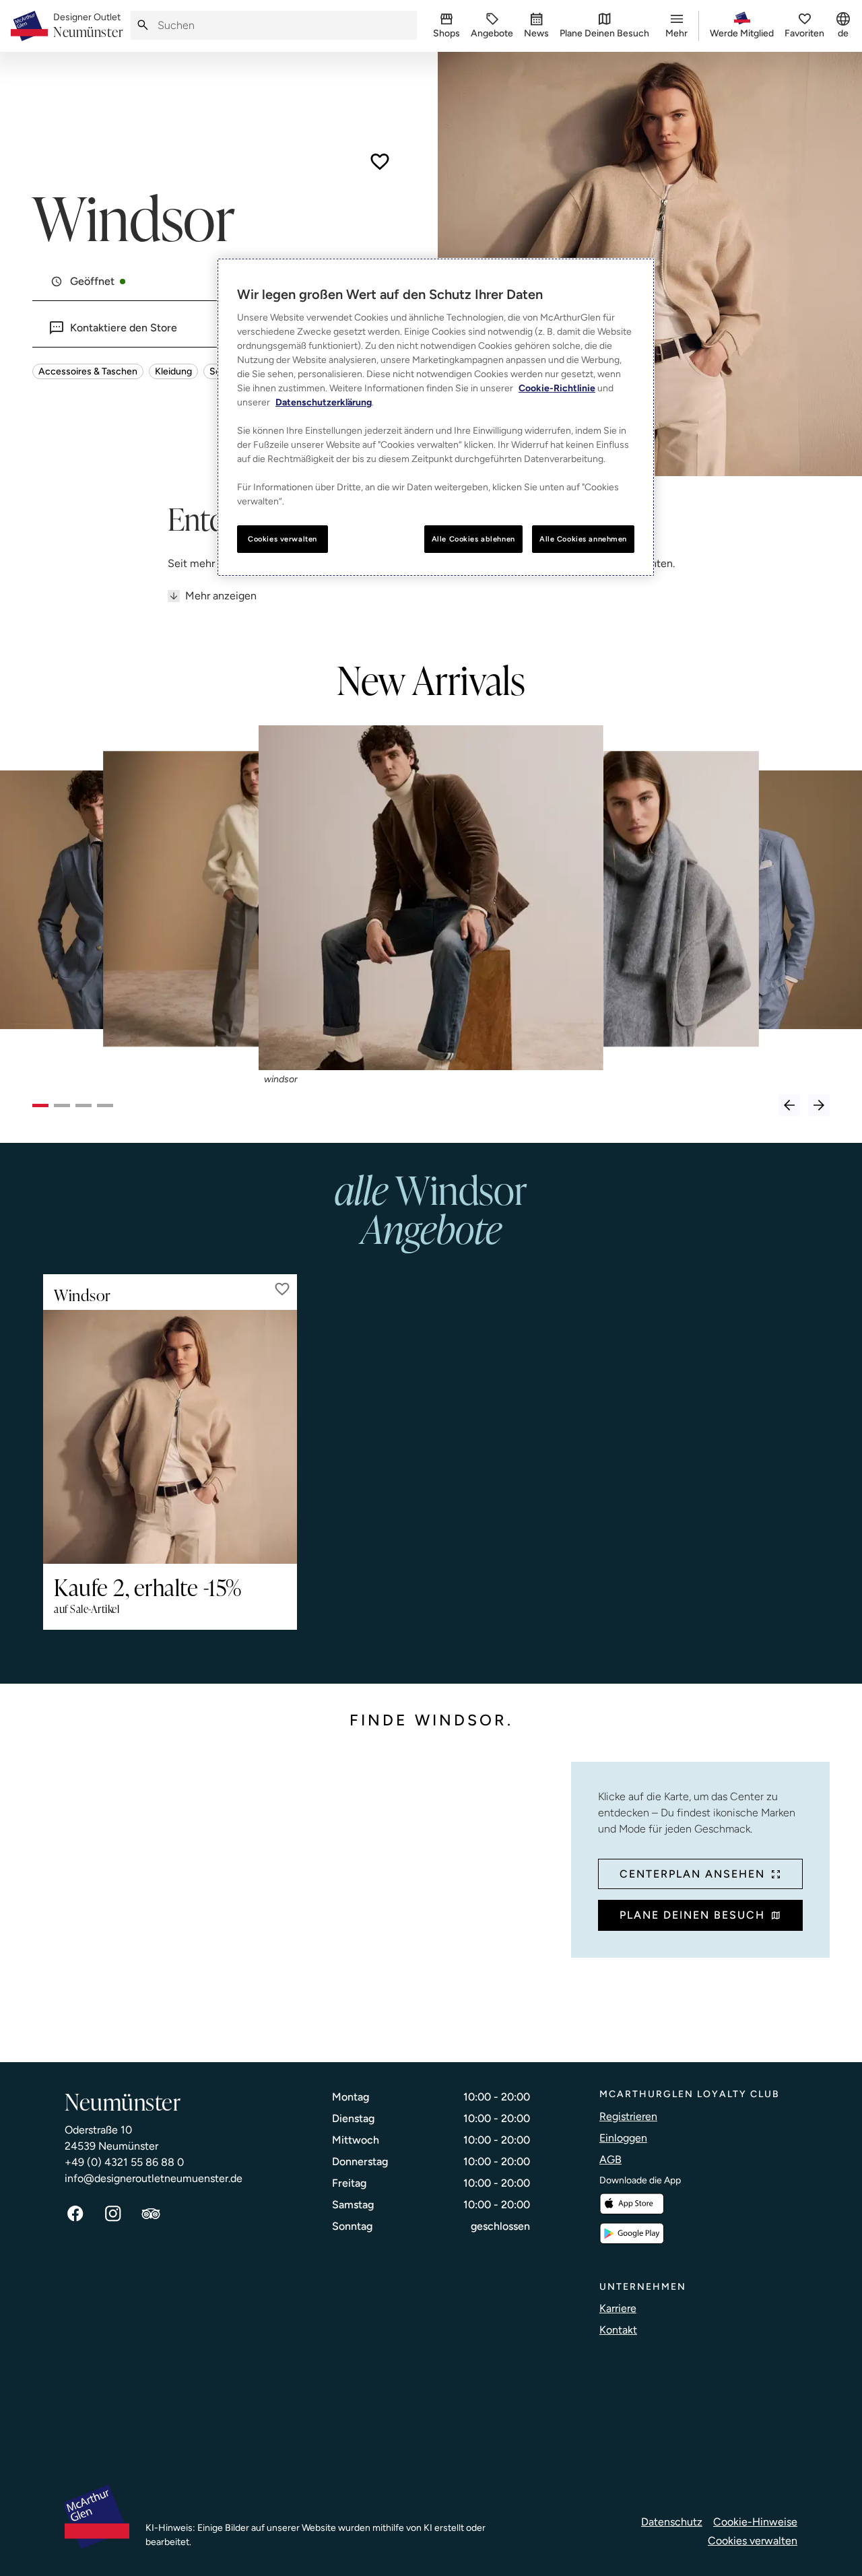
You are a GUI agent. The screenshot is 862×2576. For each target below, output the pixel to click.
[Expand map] (296, 1898)
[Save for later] (380, 162)
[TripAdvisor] (151, 2214)
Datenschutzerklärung (324, 402)
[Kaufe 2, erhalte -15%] (170, 1437)
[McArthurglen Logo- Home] (29, 26)
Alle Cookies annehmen (583, 539)
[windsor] (431, 898)
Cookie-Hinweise (755, 2522)
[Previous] (789, 1105)
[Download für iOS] (632, 2204)
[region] (436, 418)
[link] (88, 26)
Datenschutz (672, 2522)
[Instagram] (113, 2214)
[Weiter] (819, 1105)
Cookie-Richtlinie (557, 388)
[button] (282, 1289)
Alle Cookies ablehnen (473, 539)
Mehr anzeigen (221, 596)
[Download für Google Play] (632, 2234)
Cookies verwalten (753, 2541)
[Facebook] (75, 2214)
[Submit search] (143, 25)
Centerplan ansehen (692, 1874)
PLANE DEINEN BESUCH (692, 1915)
